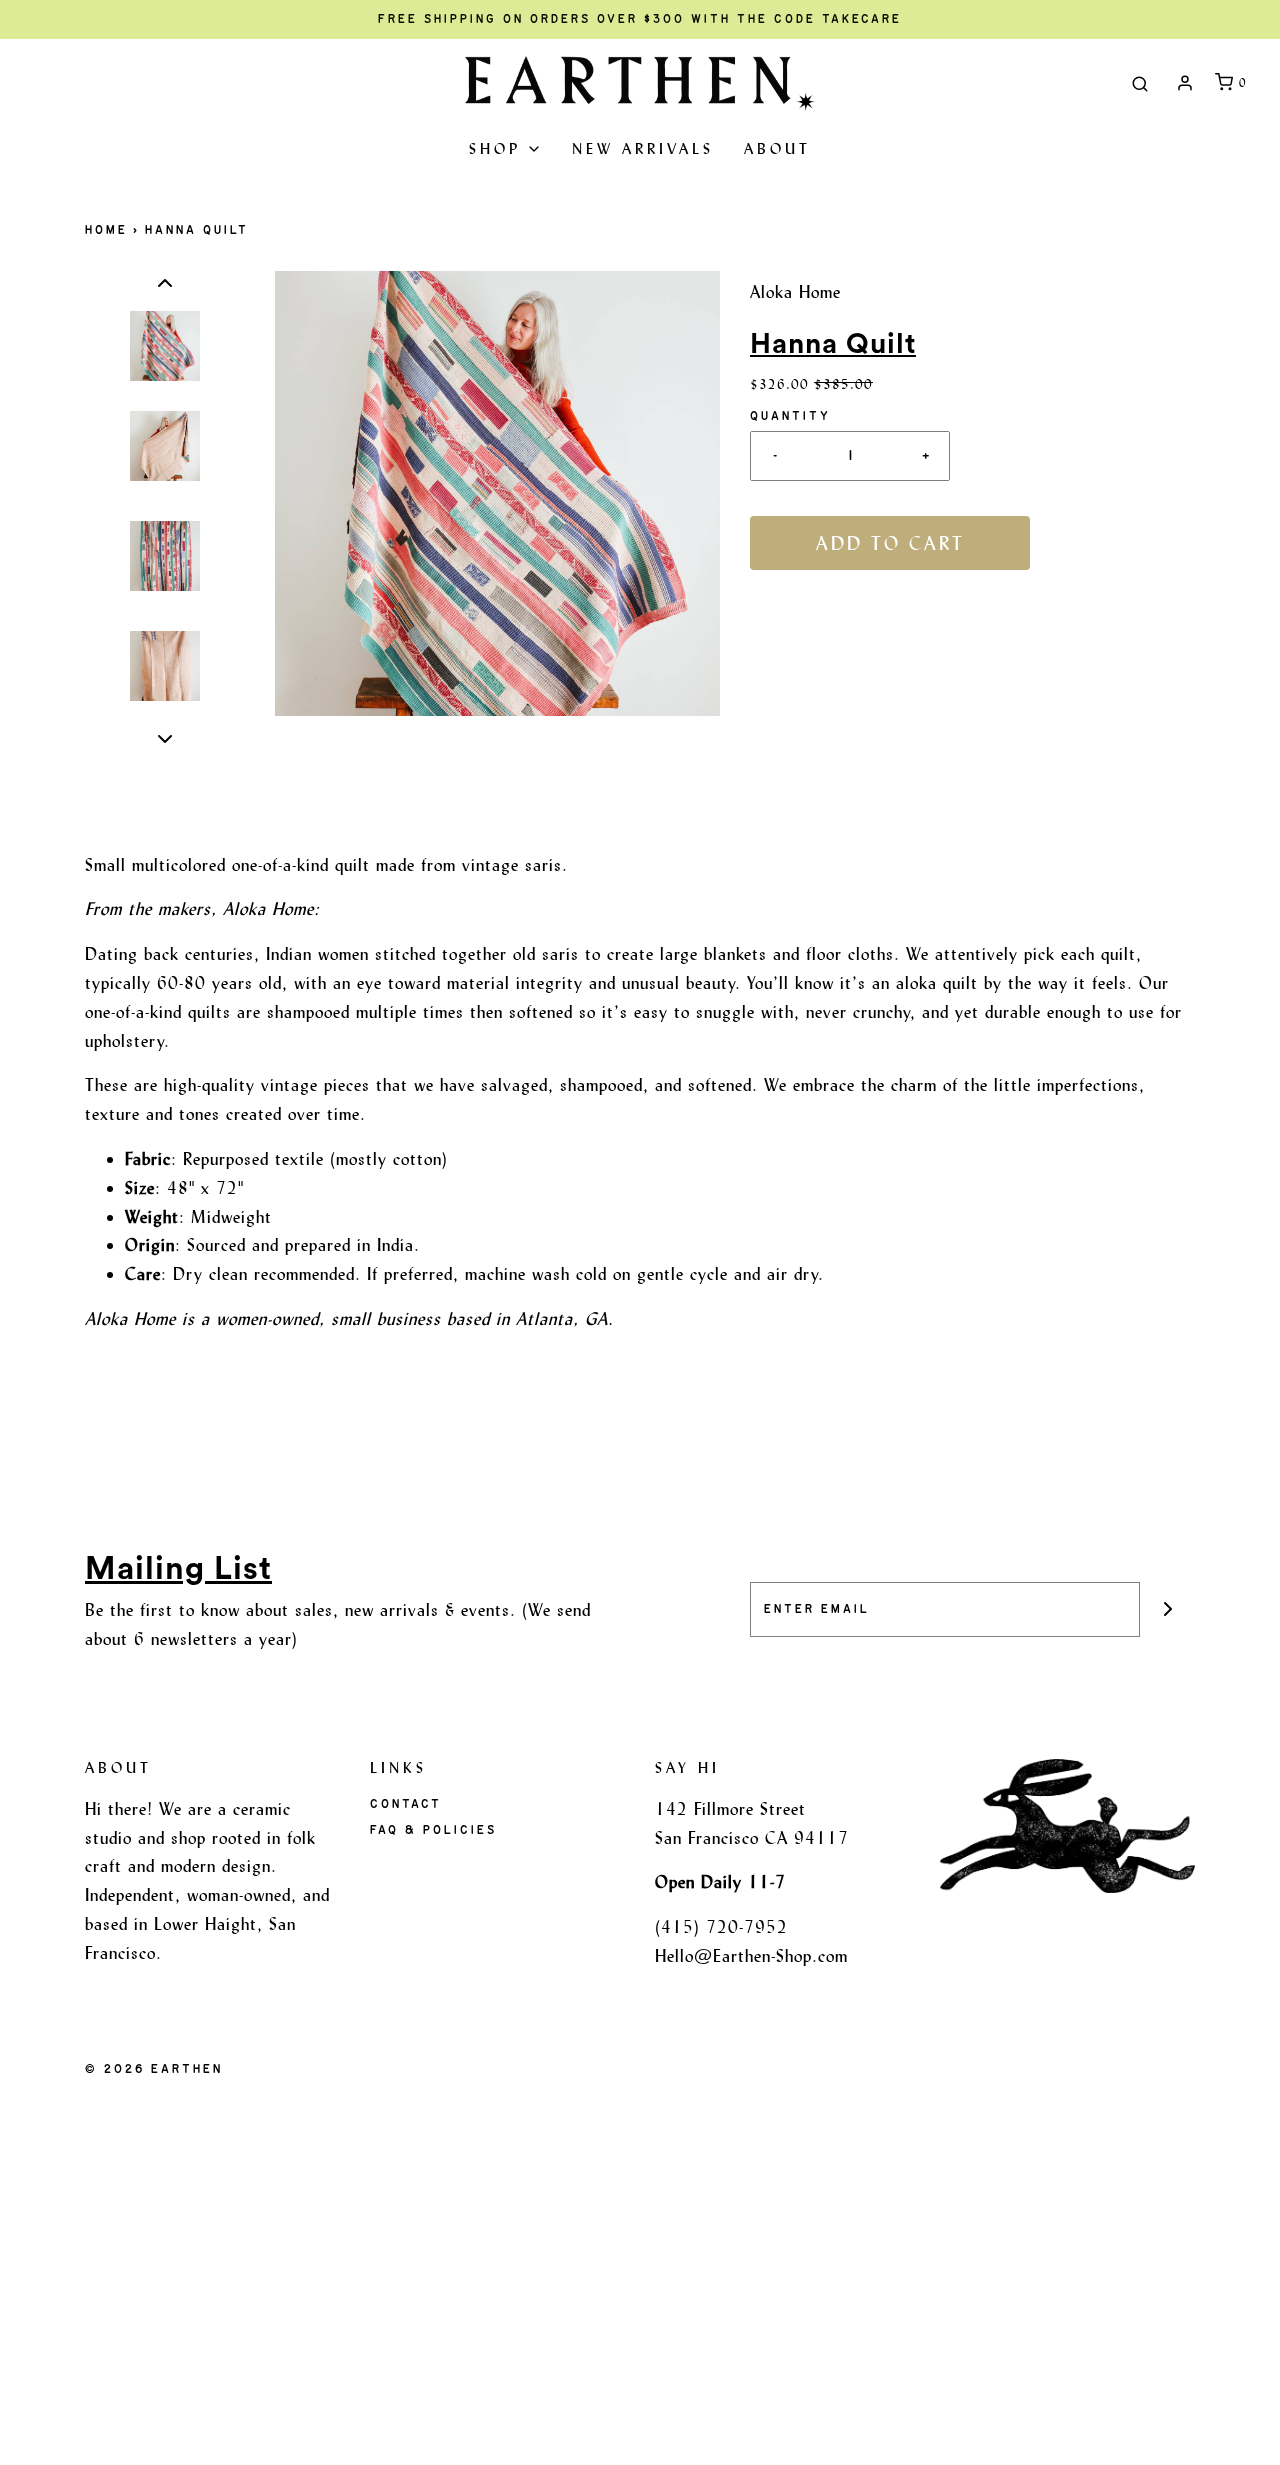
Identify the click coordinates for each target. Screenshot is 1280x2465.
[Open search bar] (1140, 83)
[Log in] (1185, 83)
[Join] (1167, 1609)
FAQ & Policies (433, 1830)
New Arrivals (643, 148)
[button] (165, 283)
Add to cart (890, 543)
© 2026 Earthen (154, 2069)
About (777, 148)
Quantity (790, 416)
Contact (406, 1804)
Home (106, 230)
